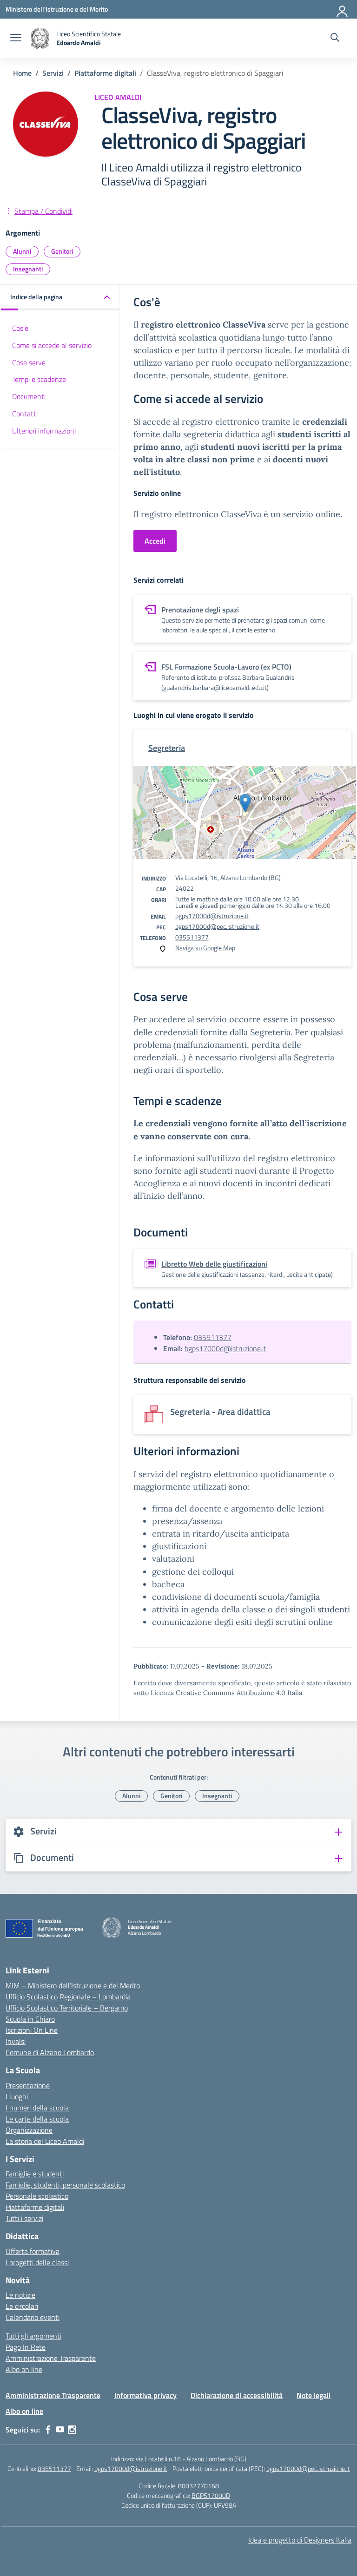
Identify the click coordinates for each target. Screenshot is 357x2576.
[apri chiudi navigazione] (16, 39)
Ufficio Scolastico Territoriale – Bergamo (67, 2008)
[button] (60, 298)
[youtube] (60, 2430)
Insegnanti (28, 269)
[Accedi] (343, 9)
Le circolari (22, 2306)
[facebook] (48, 2430)
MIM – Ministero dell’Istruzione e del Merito (73, 1985)
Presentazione (28, 2085)
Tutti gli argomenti (33, 2336)
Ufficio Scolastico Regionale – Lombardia (68, 1997)
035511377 (192, 937)
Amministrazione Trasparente (51, 2358)
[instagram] (72, 2430)
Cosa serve (29, 362)
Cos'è (20, 328)
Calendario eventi (33, 2317)
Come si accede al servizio (52, 345)
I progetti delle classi (37, 2262)
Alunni (22, 251)
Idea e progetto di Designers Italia (300, 2540)
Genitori (62, 251)
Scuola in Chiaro (30, 2019)
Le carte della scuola (37, 2119)
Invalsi (16, 2041)
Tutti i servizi (24, 2218)
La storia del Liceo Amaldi (45, 2141)
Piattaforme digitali (35, 2207)
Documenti (29, 396)
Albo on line (24, 2369)
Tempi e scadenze (39, 379)
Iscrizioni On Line (32, 2030)
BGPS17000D (211, 2495)
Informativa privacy (145, 2395)
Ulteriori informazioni (44, 431)
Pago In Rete (26, 2347)
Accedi (155, 541)
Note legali (314, 2395)
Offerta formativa (33, 2251)
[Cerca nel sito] (335, 39)
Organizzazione (29, 2130)
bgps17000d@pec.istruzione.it (217, 926)
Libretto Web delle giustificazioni (214, 1264)
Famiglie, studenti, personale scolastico (65, 2185)
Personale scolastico (37, 2196)
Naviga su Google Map (205, 948)
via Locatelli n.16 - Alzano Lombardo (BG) (191, 2459)
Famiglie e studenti (35, 2174)
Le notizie (20, 2295)
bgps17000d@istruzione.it (212, 916)
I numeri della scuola (37, 2108)
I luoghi (17, 2096)
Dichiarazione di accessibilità (237, 2395)
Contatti (25, 414)
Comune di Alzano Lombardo (50, 2052)
